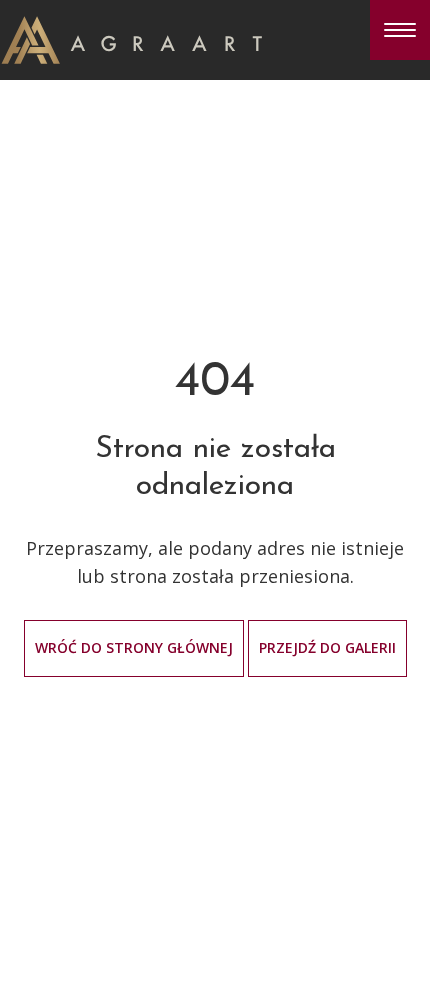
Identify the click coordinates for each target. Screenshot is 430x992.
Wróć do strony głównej (134, 647)
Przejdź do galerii (327, 647)
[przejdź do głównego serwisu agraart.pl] (131, 38)
